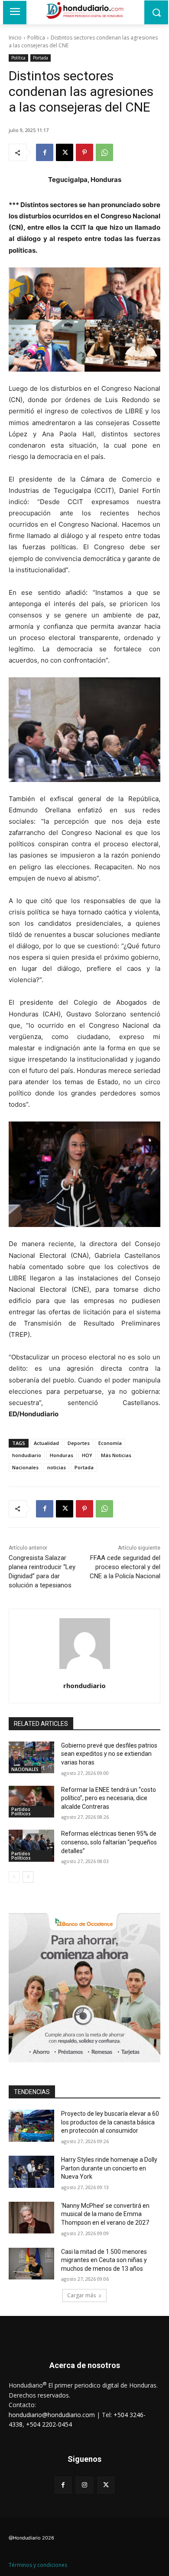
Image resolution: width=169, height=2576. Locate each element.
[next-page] (28, 1877)
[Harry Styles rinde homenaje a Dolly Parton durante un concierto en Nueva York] (31, 2172)
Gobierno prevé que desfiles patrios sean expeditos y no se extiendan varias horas (109, 1754)
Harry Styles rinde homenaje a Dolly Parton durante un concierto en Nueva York (109, 2168)
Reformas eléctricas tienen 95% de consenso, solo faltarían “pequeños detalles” (109, 1842)
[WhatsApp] (104, 152)
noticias (57, 1467)
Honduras (62, 1455)
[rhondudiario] (85, 1644)
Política (36, 38)
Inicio (15, 38)
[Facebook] (45, 152)
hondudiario (27, 1455)
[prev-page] (14, 1877)
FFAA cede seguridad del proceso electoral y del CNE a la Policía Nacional (125, 1567)
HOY (87, 1455)
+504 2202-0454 (49, 2424)
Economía (110, 1443)
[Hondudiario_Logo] (84, 10)
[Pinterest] (84, 152)
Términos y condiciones (38, 2565)
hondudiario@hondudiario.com (52, 2415)
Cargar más (81, 2295)
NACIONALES (25, 1769)
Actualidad (46, 1443)
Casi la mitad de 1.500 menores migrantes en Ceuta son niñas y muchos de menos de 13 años (104, 2260)
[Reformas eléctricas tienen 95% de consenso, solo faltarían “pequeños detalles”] (31, 1846)
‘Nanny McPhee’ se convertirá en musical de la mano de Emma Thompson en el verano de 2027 (105, 2214)
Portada (41, 58)
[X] (65, 152)
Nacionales (25, 1467)
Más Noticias (116, 1455)
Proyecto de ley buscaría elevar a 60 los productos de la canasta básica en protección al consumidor (110, 2122)
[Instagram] (84, 2485)
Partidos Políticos (21, 1811)
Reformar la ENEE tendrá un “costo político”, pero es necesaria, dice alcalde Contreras (109, 1798)
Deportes (79, 1443)
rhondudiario (84, 1685)
